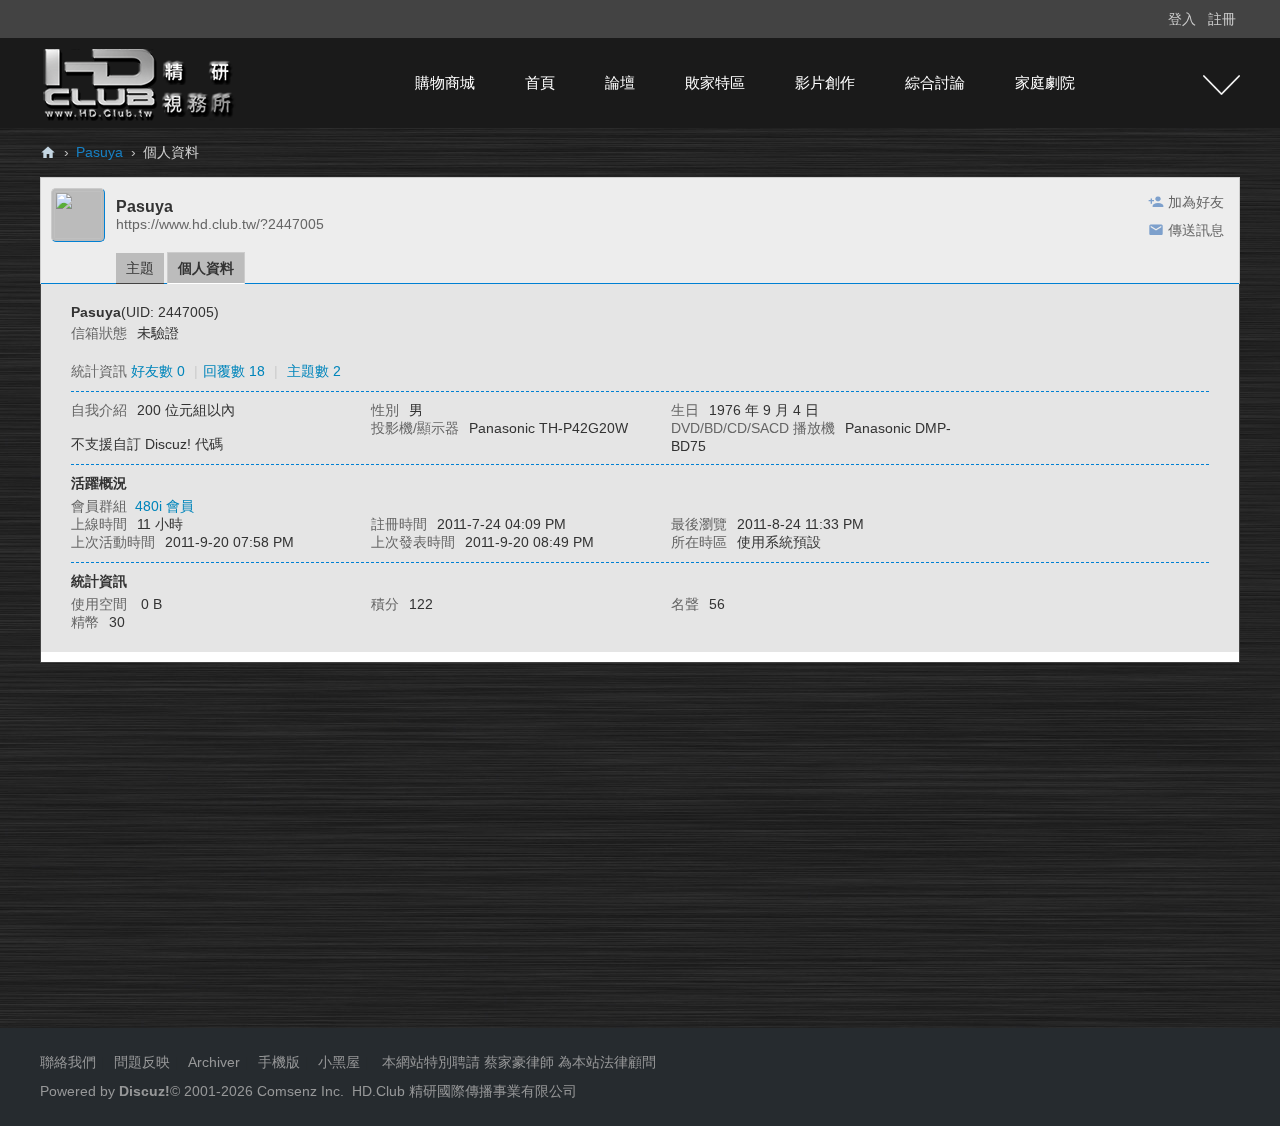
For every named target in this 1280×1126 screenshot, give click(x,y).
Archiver (214, 1062)
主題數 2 (314, 371)
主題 (140, 268)
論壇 (620, 82)
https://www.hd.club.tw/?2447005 (220, 224)
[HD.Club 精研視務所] (140, 82)
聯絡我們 (68, 1062)
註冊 (1222, 19)
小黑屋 (339, 1062)
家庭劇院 (1045, 82)
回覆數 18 (234, 371)
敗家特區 (715, 82)
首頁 (540, 82)
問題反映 (140, 1062)
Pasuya (99, 152)
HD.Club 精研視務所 (48, 152)
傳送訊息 (1196, 230)
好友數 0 (158, 371)
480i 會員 (164, 506)
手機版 (279, 1062)
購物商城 (445, 82)
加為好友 (1196, 202)
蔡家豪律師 (519, 1062)
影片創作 (825, 82)
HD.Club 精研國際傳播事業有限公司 (464, 1091)
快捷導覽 (1221, 85)
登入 (1182, 19)
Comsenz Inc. (298, 1091)
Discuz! (144, 1091)
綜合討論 (935, 82)
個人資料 (206, 268)
